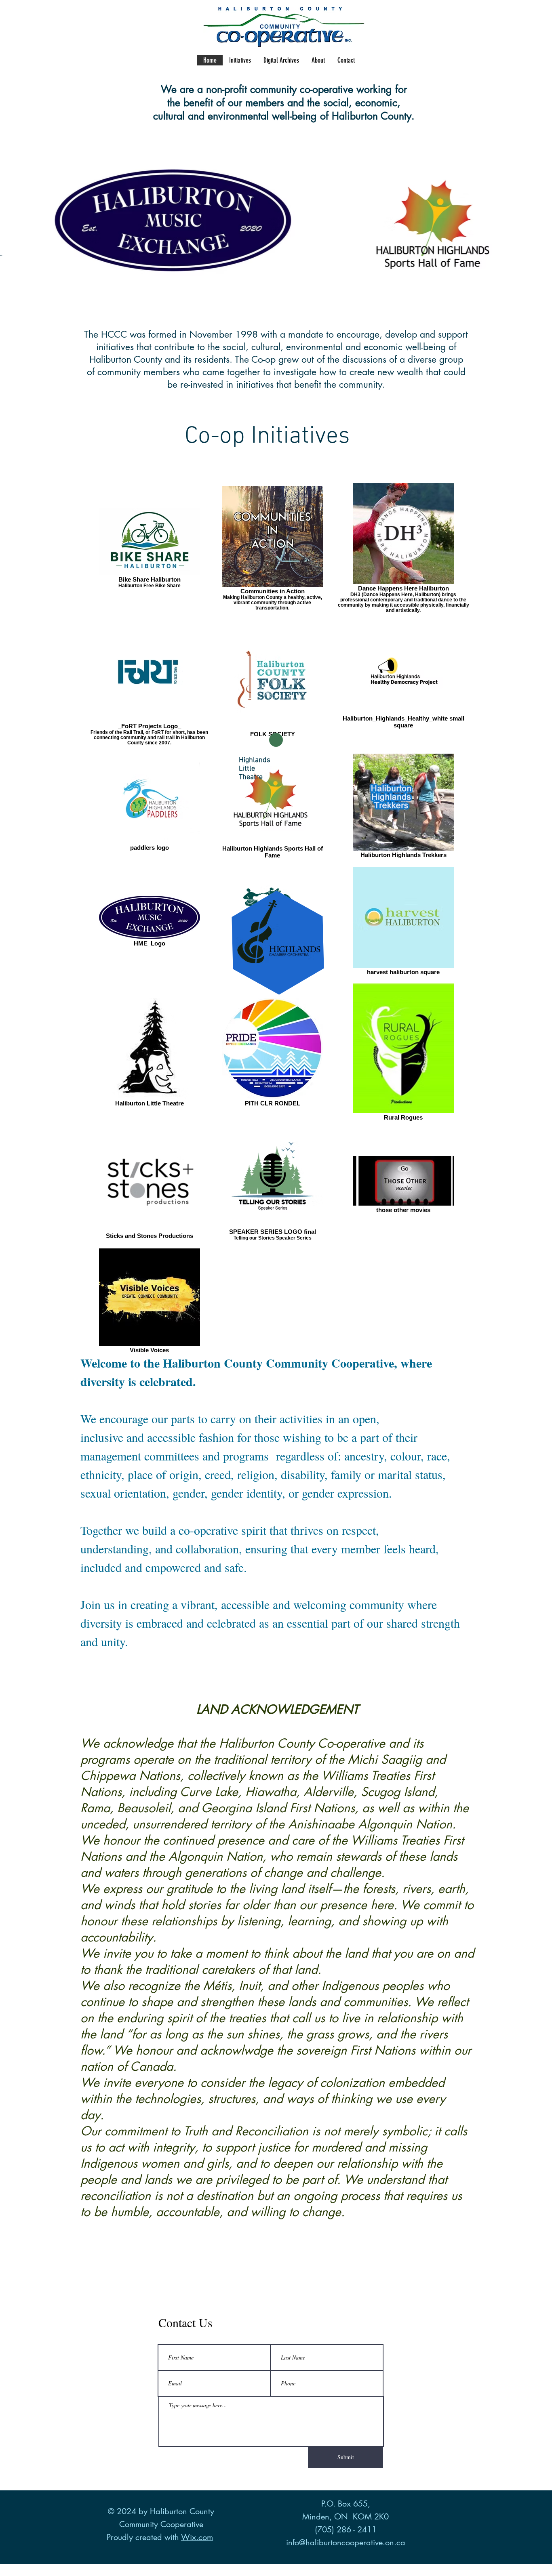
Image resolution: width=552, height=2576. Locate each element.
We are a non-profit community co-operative (259, 89)
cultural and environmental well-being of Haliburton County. (284, 116)
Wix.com (197, 2537)
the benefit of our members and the (245, 103)
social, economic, (362, 103)
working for (382, 89)
